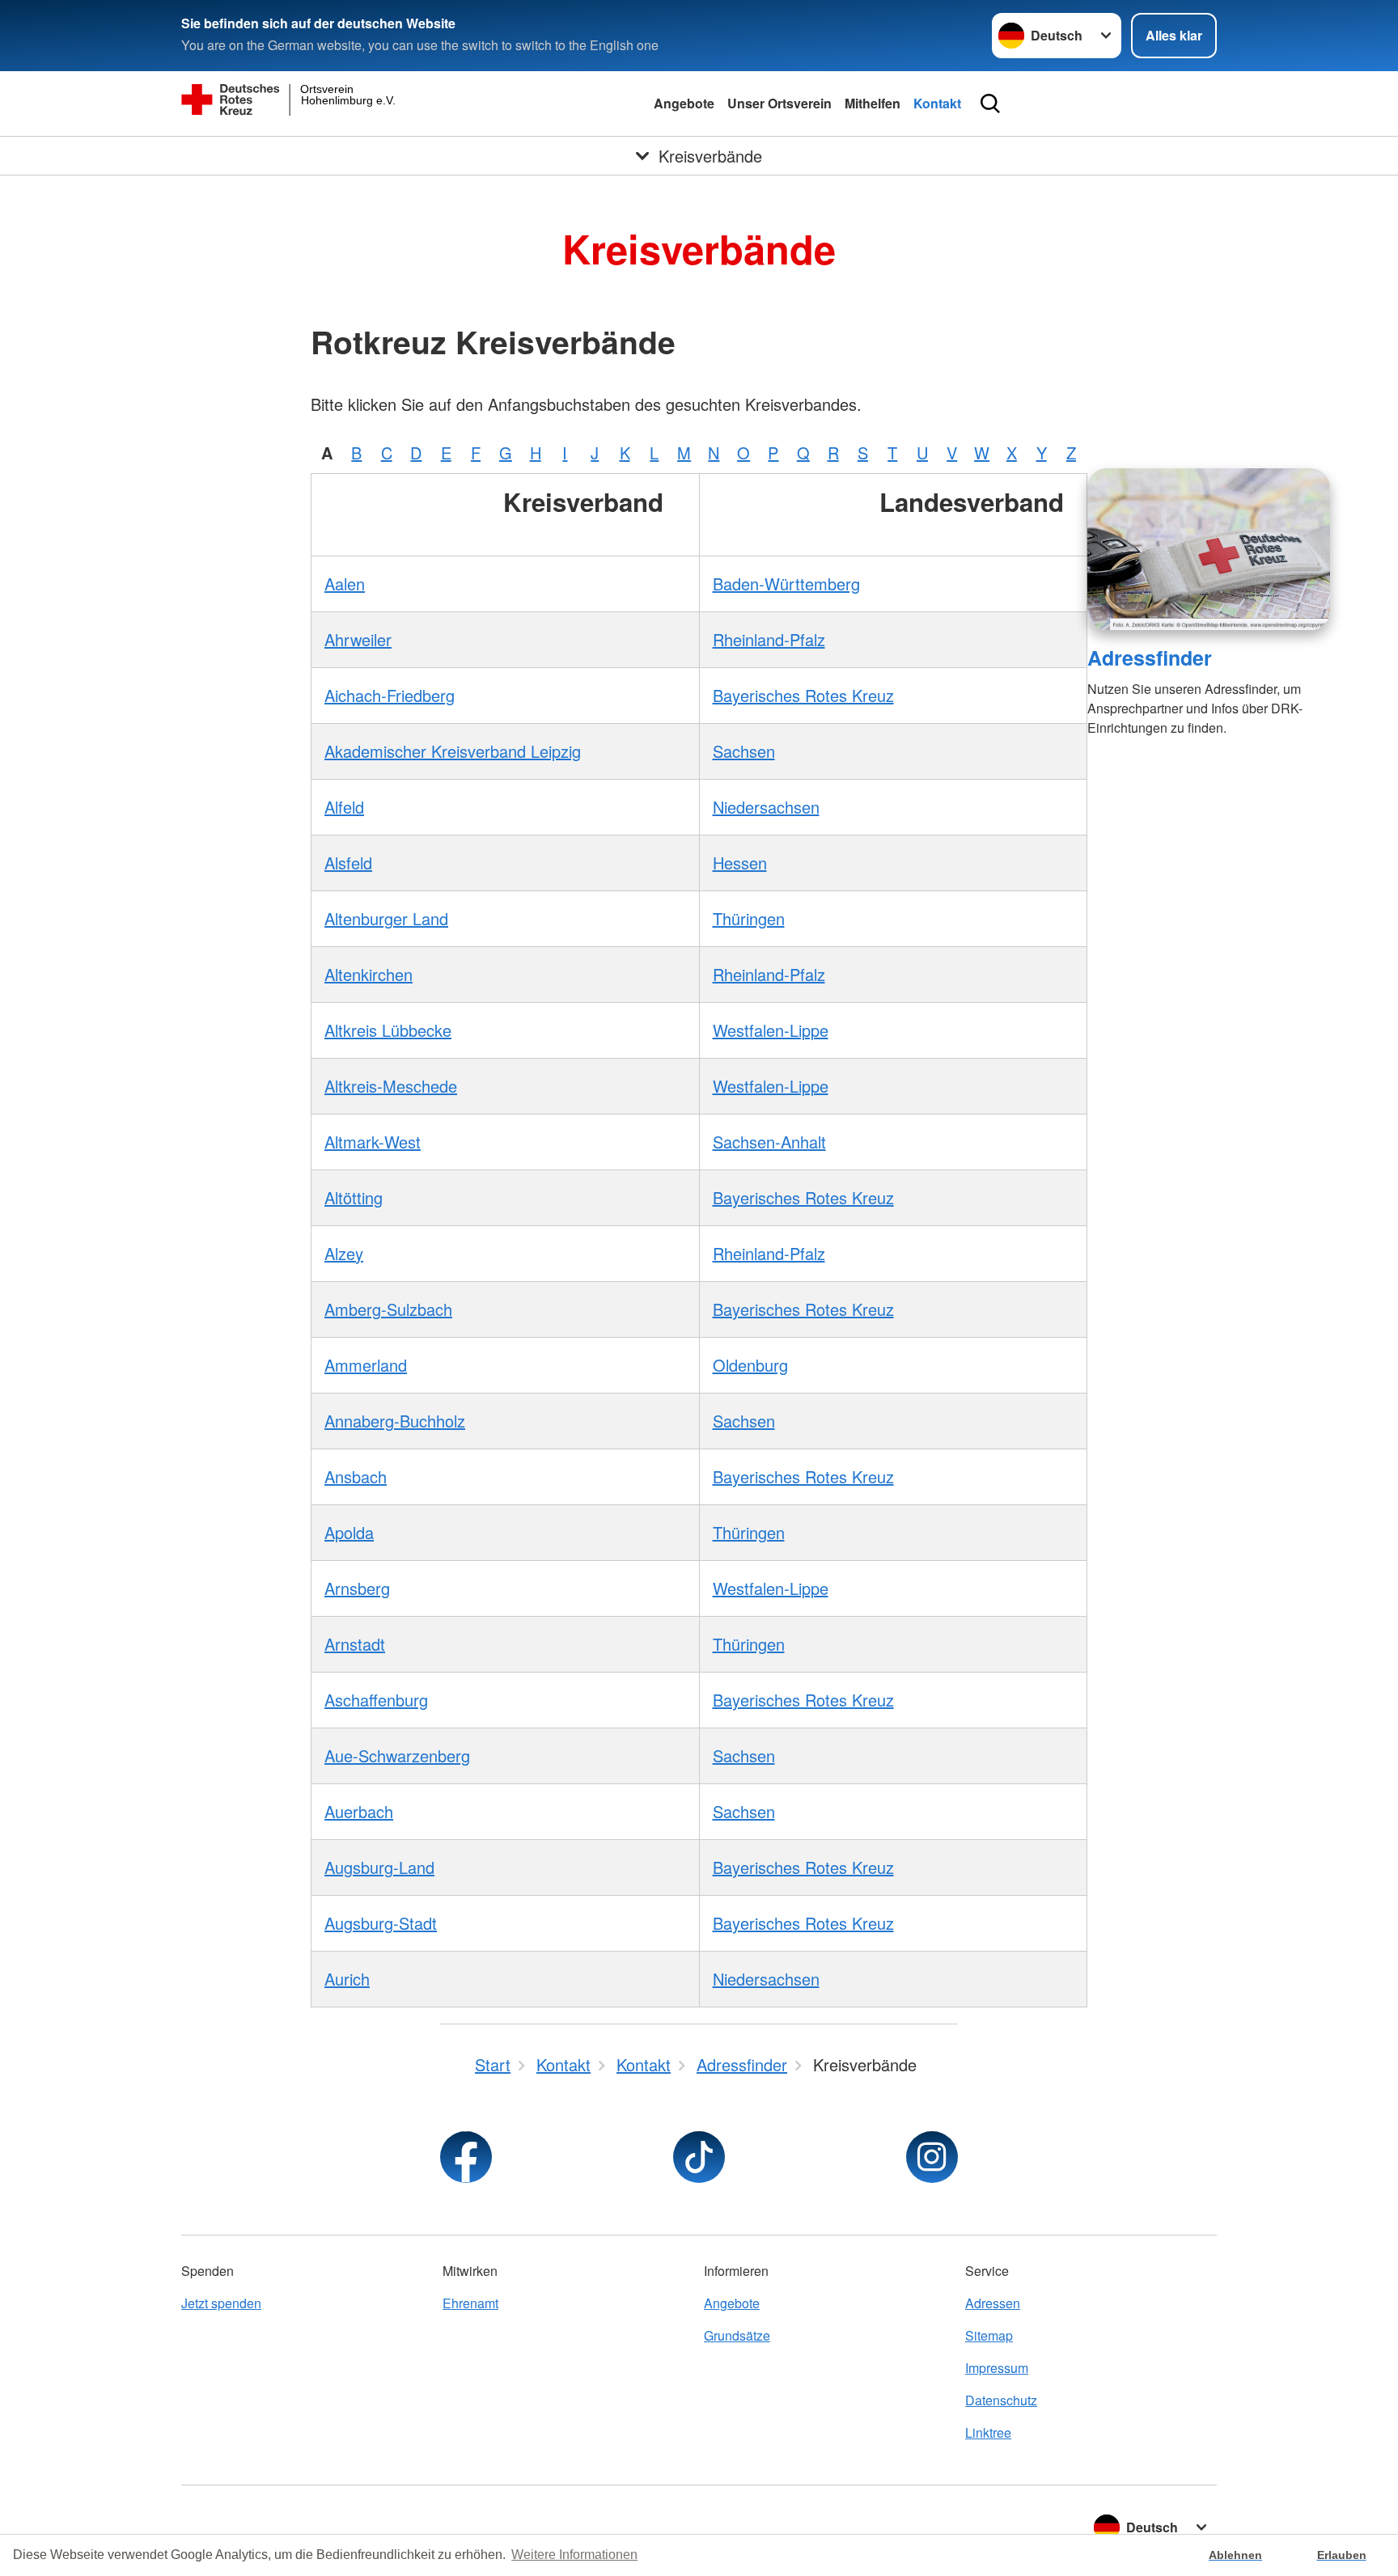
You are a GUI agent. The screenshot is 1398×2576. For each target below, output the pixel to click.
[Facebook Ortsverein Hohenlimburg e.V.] (466, 2157)
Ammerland (366, 1365)
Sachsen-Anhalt (769, 1142)
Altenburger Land (386, 918)
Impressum (997, 2368)
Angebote (684, 103)
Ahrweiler (358, 639)
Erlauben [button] (1342, 2555)
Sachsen (744, 751)
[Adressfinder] (1209, 549)
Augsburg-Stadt (381, 1923)
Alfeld (344, 807)
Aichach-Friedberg (390, 695)
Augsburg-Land (379, 1867)
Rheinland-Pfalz (769, 639)
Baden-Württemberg (786, 584)
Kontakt (937, 103)
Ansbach (356, 1476)
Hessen (740, 863)
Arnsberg (357, 1588)
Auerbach (359, 1811)
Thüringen (749, 918)
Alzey (344, 1253)
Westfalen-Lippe (771, 1030)
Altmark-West (373, 1142)
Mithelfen (873, 103)
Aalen (345, 584)
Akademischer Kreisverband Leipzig (453, 751)
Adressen (993, 2303)
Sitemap (989, 2335)
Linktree (988, 2432)
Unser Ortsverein (779, 103)
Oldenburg (750, 1365)
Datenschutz (1001, 2400)
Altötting (354, 1197)
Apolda (349, 1532)
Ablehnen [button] (1235, 2555)
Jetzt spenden (221, 2303)
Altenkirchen (369, 974)
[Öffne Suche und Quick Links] (990, 104)
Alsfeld (348, 863)
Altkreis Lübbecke (388, 1030)
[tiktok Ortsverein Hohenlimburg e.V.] (699, 2157)
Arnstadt (355, 1644)
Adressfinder (1150, 658)
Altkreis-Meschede (391, 1086)
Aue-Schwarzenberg (397, 1755)
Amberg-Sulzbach (388, 1309)
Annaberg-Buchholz (395, 1421)
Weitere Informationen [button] (574, 2555)
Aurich (347, 1979)
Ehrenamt (470, 2303)
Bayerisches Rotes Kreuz (803, 695)
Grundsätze (737, 2335)
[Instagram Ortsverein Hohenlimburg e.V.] (932, 2157)
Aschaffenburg (376, 1700)
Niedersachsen (766, 807)
